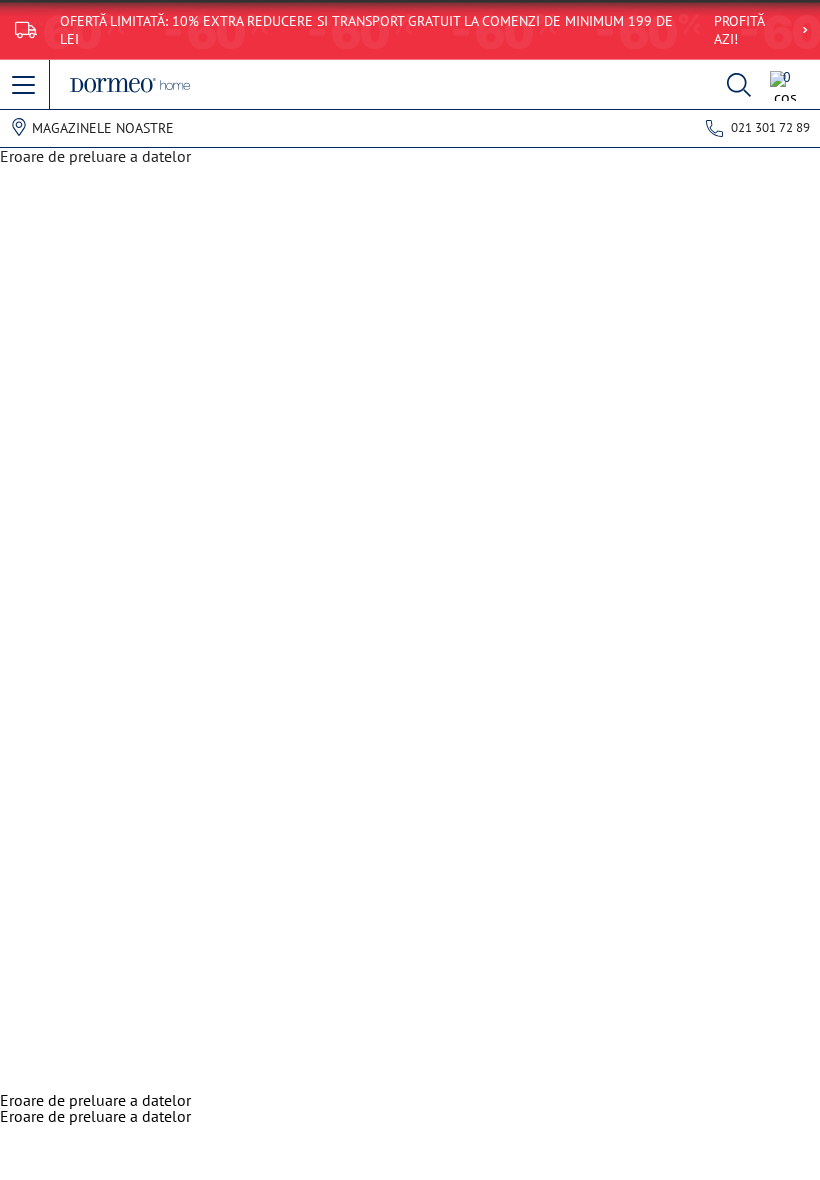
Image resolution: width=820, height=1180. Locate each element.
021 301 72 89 (770, 127)
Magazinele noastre (103, 128)
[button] (25, 86)
